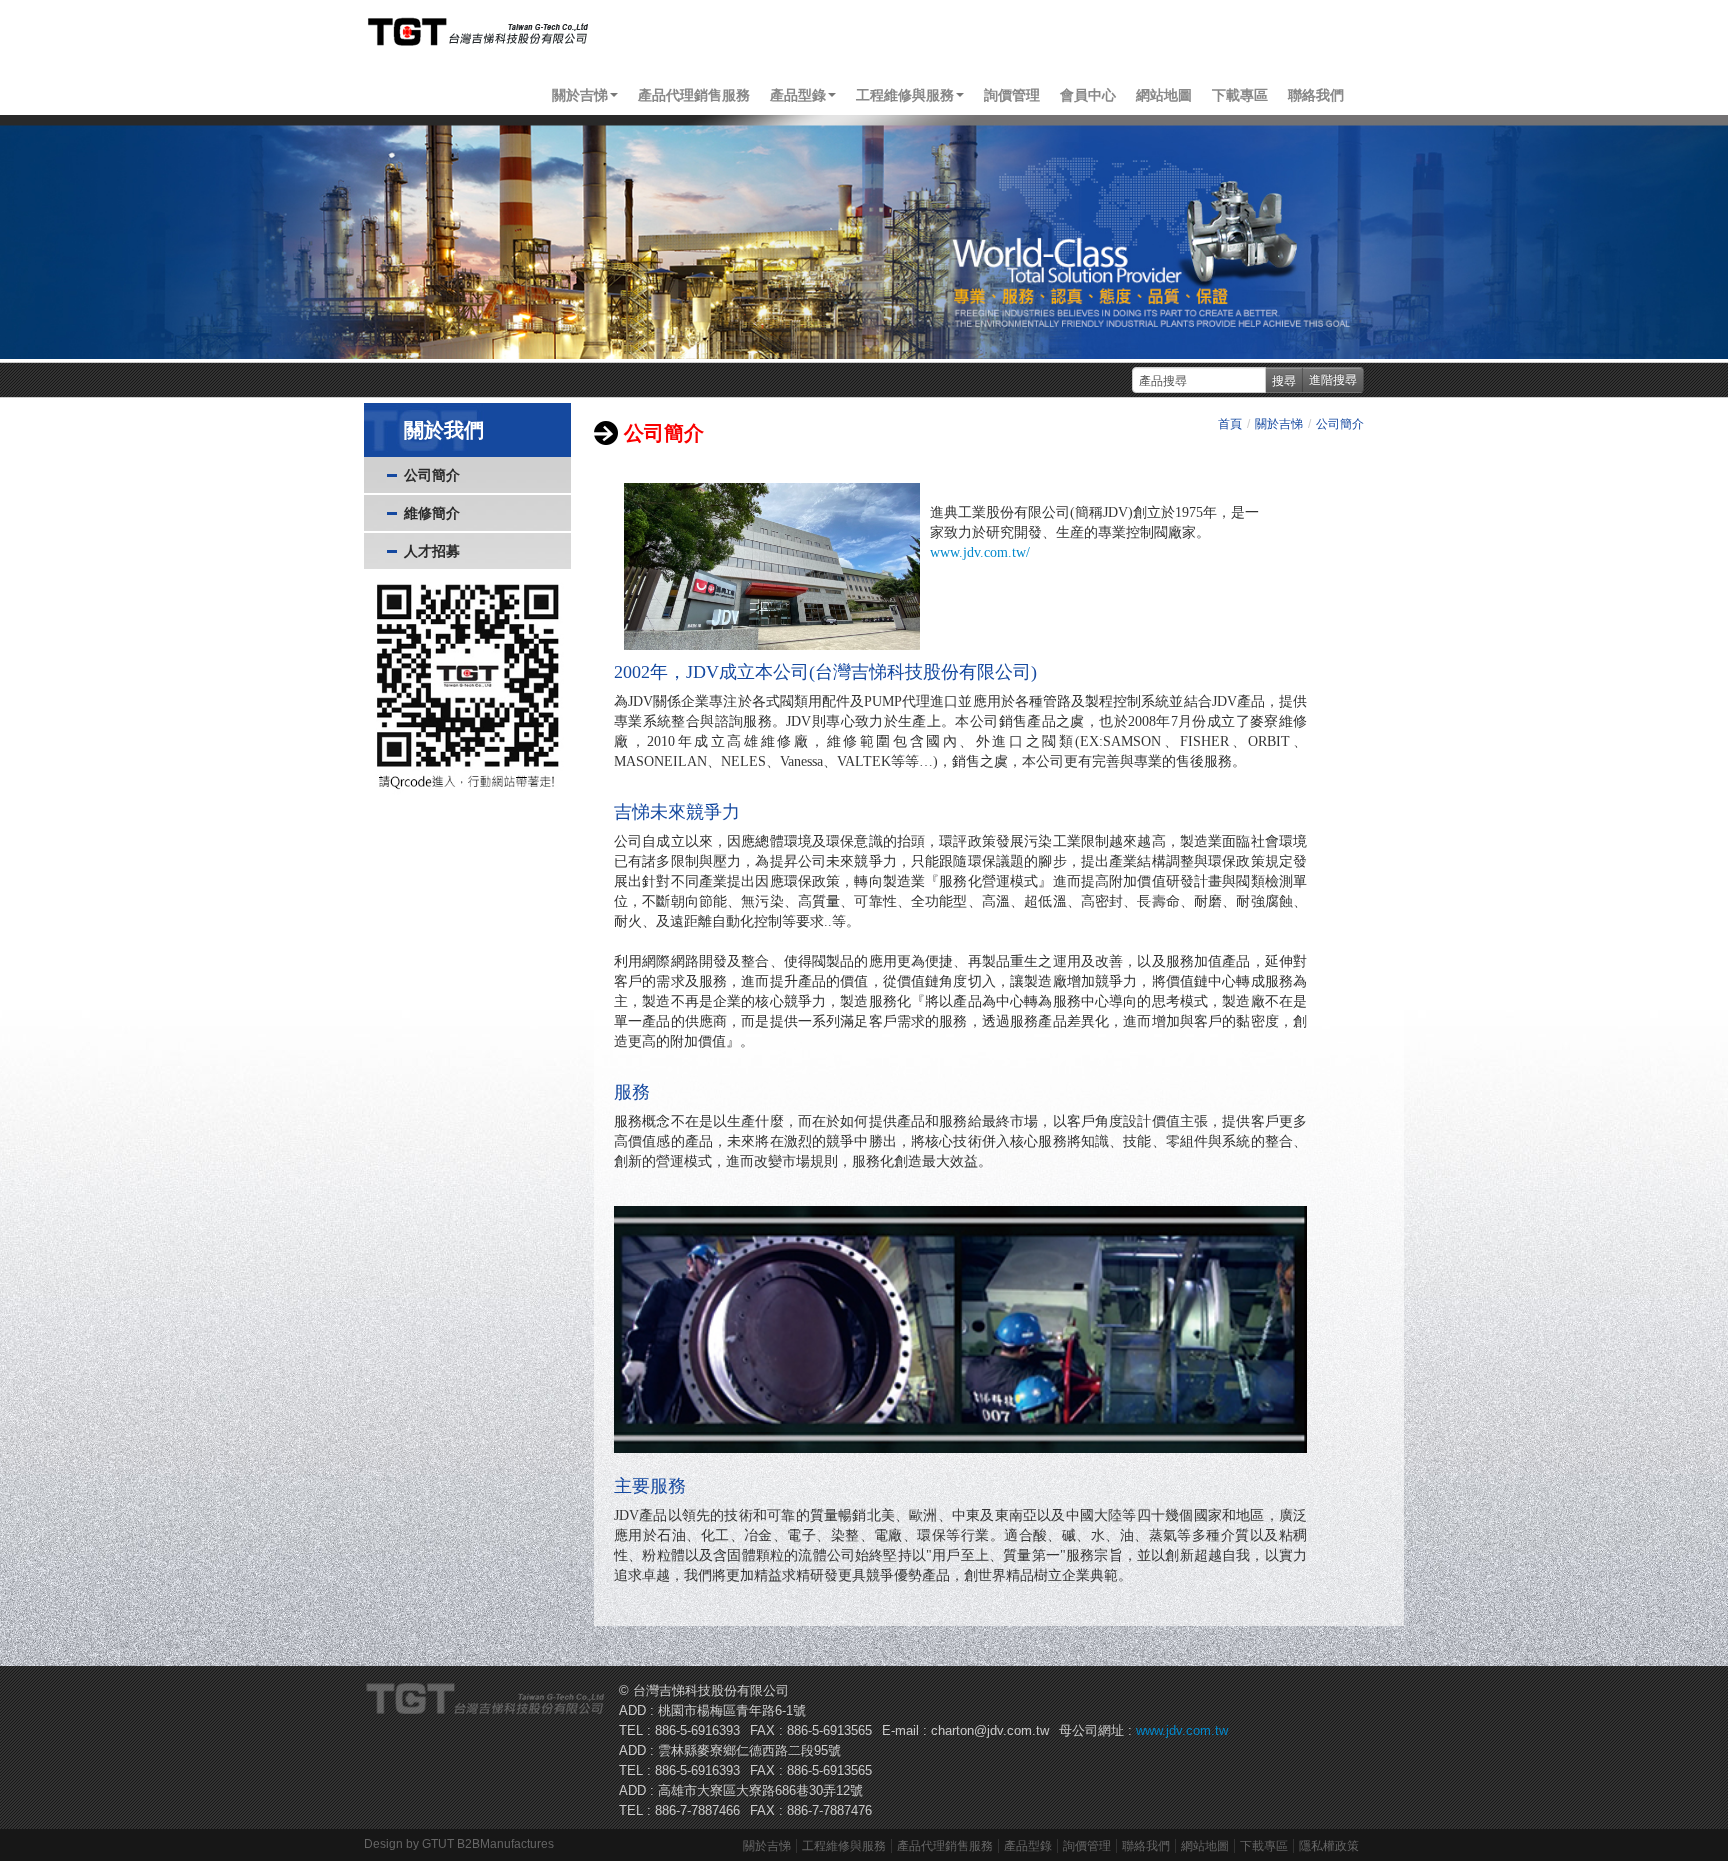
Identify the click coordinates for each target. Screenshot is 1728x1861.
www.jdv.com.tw (1180, 1730)
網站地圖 (1164, 95)
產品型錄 (1028, 1846)
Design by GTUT (409, 1844)
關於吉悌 (1279, 424)
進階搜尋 (1333, 380)
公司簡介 (432, 475)
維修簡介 (432, 513)
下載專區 (1240, 95)
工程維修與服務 (844, 1846)
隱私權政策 (1329, 1846)
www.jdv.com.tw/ (980, 552)
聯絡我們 (1316, 95)
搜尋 (1284, 379)
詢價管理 (1012, 95)
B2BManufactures (505, 1844)
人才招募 (432, 551)
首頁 (1230, 424)
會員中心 (1088, 95)
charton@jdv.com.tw (990, 1730)
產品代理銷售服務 (694, 95)
